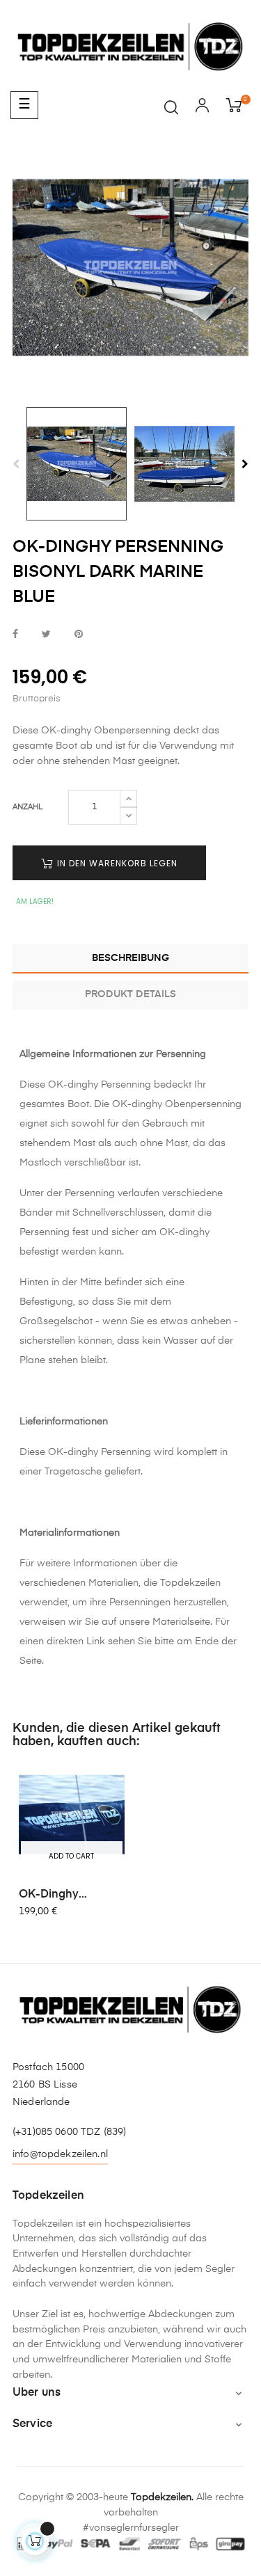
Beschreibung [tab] (130, 958)
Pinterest (79, 635)
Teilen (15, 635)
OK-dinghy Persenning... (53, 1895)
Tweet (46, 635)
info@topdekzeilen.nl (60, 2154)
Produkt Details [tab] (130, 994)
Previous (16, 464)
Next (245, 464)
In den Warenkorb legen (116, 863)
